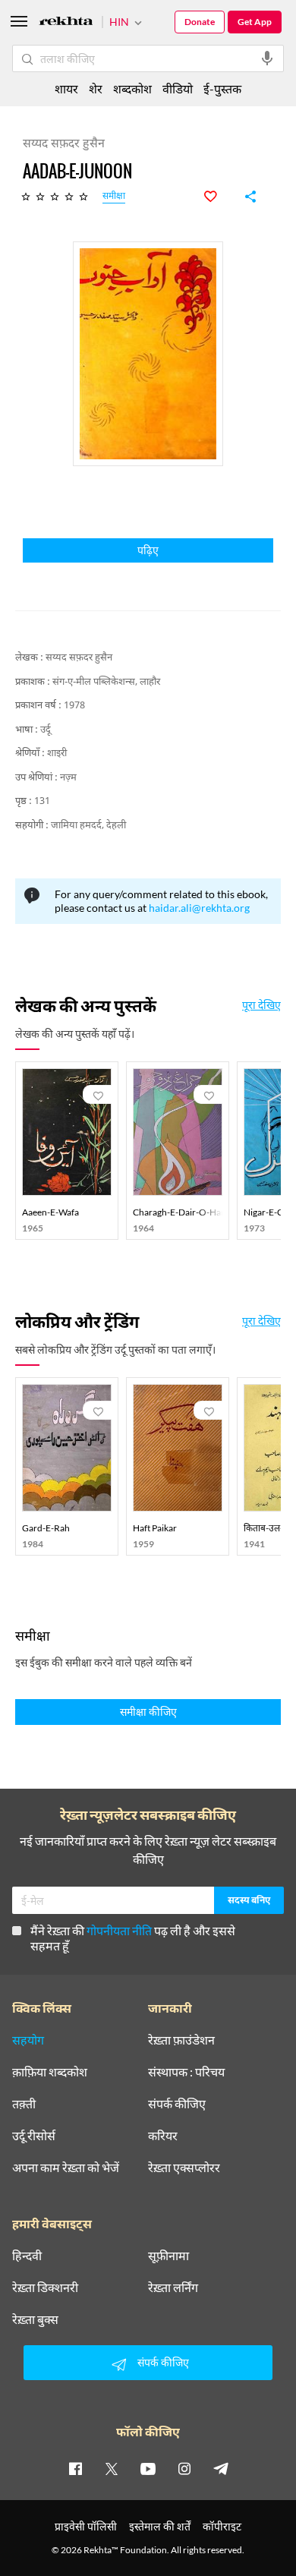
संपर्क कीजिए (177, 2104)
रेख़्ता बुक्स (35, 2319)
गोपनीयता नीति (119, 1930)
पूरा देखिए (261, 1005)
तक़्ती (24, 2104)
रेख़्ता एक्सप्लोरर (184, 2168)
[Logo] (66, 23)
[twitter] (112, 2468)
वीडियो (178, 88)
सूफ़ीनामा (168, 2256)
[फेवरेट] (219, 197)
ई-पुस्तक (222, 88)
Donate (200, 22)
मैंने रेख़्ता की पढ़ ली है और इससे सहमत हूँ (133, 1938)
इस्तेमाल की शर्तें (160, 2526)
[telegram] (221, 2468)
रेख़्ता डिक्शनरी (45, 2288)
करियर (163, 2136)
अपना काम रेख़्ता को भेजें (66, 2168)
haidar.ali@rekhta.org (199, 908)
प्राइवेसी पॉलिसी (86, 2526)
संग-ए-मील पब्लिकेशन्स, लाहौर (106, 682)
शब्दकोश (132, 88)
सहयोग (28, 2040)
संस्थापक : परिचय (186, 2072)
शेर (96, 88)
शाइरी (57, 754)
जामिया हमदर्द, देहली (88, 826)
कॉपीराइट (222, 2526)
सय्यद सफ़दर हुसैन (79, 658)
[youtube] (148, 2468)
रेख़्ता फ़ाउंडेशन (181, 2040)
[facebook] (75, 2468)
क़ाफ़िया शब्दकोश (50, 2072)
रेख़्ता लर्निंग (173, 2288)
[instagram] (184, 2468)
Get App (255, 22)
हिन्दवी (27, 2256)
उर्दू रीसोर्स (34, 2136)
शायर (66, 88)
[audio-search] (267, 58)
